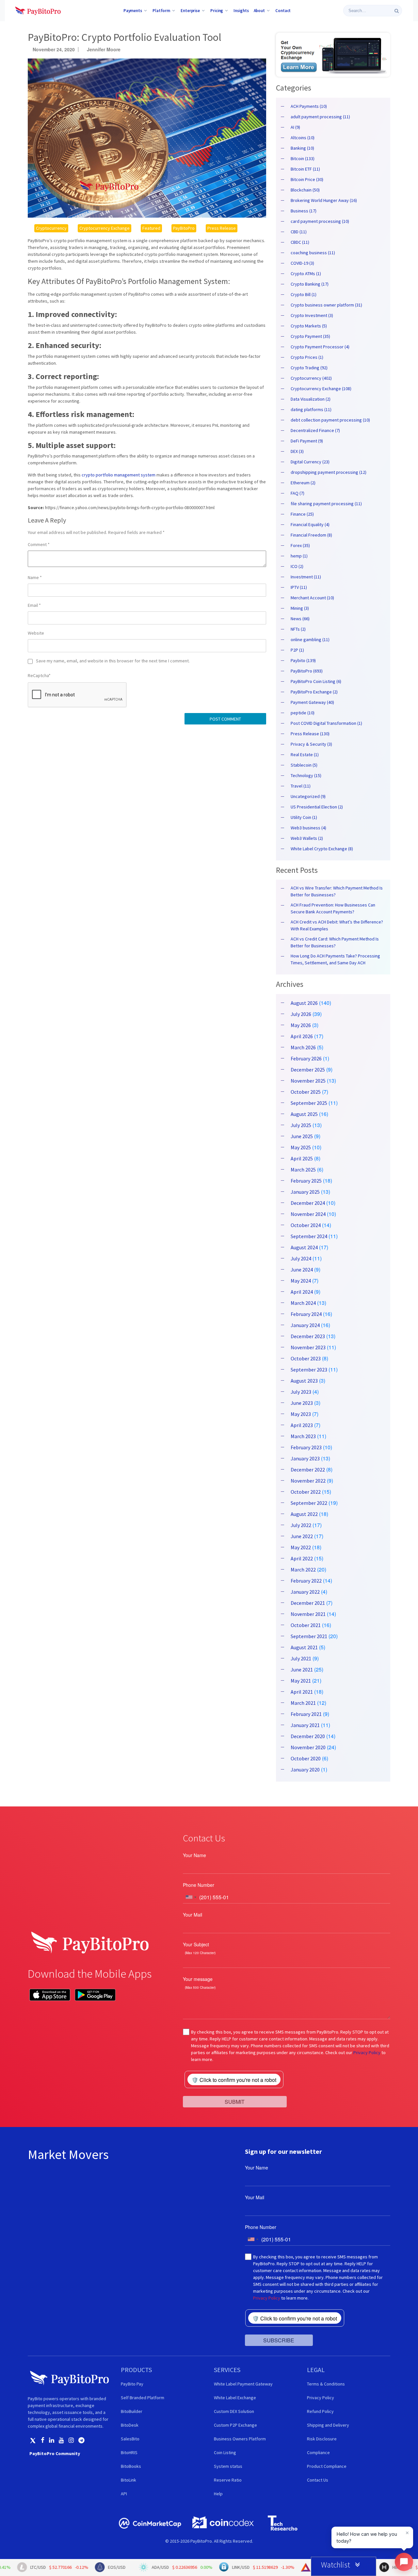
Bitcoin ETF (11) (305, 169)
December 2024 (308, 1203)
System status (228, 2466)
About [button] (259, 10)
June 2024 (302, 1270)
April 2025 (302, 1158)
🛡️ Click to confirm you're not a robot (234, 2080)
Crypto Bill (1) (304, 294)
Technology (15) (306, 775)
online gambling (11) (310, 640)
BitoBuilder (132, 2411)
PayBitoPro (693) (307, 671)
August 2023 (304, 1381)
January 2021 (305, 1725)
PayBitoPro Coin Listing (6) (316, 681)
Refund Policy (320, 2411)
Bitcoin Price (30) (307, 179)
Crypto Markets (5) (309, 326)
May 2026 (301, 1025)
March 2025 (303, 1170)
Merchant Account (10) (312, 598)
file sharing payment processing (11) (326, 504)
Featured (151, 228)
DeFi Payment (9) (307, 441)
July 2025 (301, 1125)
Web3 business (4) (308, 828)
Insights (241, 10)
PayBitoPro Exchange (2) (314, 692)
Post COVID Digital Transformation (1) (326, 723)
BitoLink (129, 2480)
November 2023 (308, 1347)
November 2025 (308, 1081)
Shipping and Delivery (328, 2425)
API (124, 2494)
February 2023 (306, 1447)
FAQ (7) (297, 493)
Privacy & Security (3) (311, 744)
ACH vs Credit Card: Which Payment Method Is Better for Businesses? (335, 942)
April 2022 (302, 1558)
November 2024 (308, 1214)
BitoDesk (130, 2425)
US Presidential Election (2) (317, 807)
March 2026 (303, 1047)
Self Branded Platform (143, 2398)
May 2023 (301, 1414)
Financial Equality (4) (310, 524)
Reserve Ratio (228, 2480)
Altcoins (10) (303, 138)
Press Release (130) (310, 734)
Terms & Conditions (326, 2384)
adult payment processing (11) (320, 117)
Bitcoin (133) (303, 158)
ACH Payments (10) (309, 106)
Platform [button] (161, 10)
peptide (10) (303, 713)
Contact (283, 10)
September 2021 (309, 1636)
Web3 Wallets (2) (307, 838)
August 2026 (304, 1003)
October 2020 (306, 1758)
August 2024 (304, 1247)
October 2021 (306, 1625)
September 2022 (309, 1503)
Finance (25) (302, 514)
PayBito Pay (132, 2384)
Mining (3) (300, 608)
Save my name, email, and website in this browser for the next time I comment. (113, 661)
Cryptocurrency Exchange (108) (321, 389)
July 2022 (301, 1525)
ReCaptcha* (39, 675)
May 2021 (301, 1681)
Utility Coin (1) (304, 817)
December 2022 (308, 1470)
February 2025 (306, 1181)
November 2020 (308, 1747)
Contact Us (318, 2480)
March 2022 (303, 1570)
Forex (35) (300, 545)
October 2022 (306, 1492)
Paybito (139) (303, 660)
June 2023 (302, 1403)
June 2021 (302, 1670)
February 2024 (306, 1314)
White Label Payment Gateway (243, 2384)
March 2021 (303, 1703)
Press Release (222, 228)
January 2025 (305, 1192)
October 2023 (306, 1358)
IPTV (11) (299, 587)
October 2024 (306, 1225)
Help (218, 2494)
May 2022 (301, 1547)
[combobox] (191, 1897)
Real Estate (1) (305, 755)
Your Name (194, 1855)
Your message (198, 1979)
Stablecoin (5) (304, 765)
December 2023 (308, 1336)
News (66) (300, 619)
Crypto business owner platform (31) (326, 305)
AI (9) (295, 127)
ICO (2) (297, 566)
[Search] (397, 11)
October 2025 (306, 1092)
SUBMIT (235, 2101)
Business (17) (304, 211)
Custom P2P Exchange (235, 2425)
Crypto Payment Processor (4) (320, 347)
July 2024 (301, 1258)
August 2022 (304, 1514)
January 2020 (305, 1770)
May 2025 (301, 1147)
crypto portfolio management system (119, 475)
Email (34, 605)
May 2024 (301, 1281)
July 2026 (301, 1014)
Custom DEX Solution (234, 2411)
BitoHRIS (129, 2452)
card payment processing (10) (320, 221)
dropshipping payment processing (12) (329, 472)
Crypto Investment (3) (312, 315)
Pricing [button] (217, 10)
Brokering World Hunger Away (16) (324, 200)
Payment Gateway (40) (312, 702)
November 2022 (308, 1481)
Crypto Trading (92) (309, 368)
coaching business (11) (313, 253)
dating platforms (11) (311, 409)
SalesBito (130, 2439)
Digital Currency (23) (310, 462)
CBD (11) (299, 232)
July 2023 (301, 1392)
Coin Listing (225, 2452)
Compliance (318, 2452)
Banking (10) (302, 148)
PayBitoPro (184, 228)
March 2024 (303, 1303)
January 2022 (305, 1592)
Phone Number (199, 1885)
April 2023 (302, 1425)
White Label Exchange (235, 2398)
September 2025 (309, 1103)
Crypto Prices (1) (307, 357)
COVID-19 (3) (302, 263)
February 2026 (306, 1058)
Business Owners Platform (240, 2439)
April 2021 (302, 1692)
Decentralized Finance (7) (315, 430)
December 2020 (308, 1736)
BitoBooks (131, 2466)
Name (35, 577)
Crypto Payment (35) (310, 336)
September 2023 (309, 1370)
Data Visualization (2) (311, 399)
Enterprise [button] (190, 10)
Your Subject (196, 1944)
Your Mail (193, 1915)
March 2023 (303, 1436)
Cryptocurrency (51, 228)
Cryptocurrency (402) (311, 378)
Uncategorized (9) (308, 796)
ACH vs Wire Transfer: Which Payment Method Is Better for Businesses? (337, 891)
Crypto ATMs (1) (306, 274)
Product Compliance (327, 2466)
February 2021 (306, 1714)
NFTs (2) (298, 629)
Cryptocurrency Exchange (104, 228)
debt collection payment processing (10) (330, 420)
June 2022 (302, 1536)
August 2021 (304, 1647)
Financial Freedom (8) (311, 535)
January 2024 (305, 1325)
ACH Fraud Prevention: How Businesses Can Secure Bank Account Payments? (333, 908)
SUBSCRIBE (279, 2340)
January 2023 (305, 1458)
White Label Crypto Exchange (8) (322, 849)
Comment (39, 544)
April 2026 (302, 1036)
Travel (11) (301, 786)
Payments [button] (133, 10)
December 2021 (308, 1603)
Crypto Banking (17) (310, 284)
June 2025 (302, 1136)
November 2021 (308, 1614)
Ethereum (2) (303, 483)
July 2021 (301, 1658)
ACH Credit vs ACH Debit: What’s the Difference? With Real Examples (337, 925)
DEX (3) (297, 451)
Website (36, 633)
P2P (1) (297, 650)
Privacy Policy (367, 2052)
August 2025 (304, 1114)
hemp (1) (299, 556)
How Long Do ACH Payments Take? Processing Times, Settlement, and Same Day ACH (335, 959)
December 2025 (308, 1070)
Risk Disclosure (322, 2439)
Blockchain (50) (305, 190)
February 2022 (306, 1581)
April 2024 (302, 1292)
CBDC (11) (300, 242)
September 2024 (309, 1236)
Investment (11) (306, 577)
